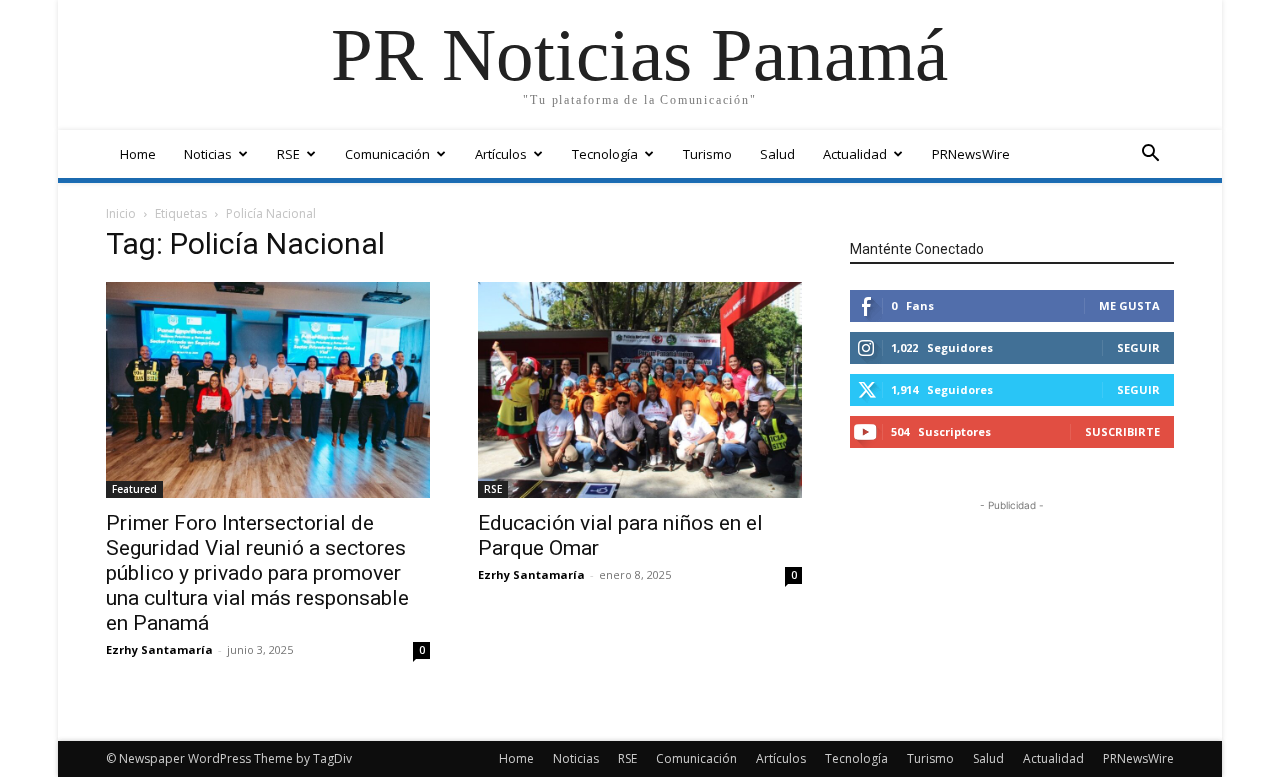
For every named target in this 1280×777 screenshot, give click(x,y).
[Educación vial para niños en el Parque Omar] (640, 390)
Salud (777, 154)
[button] (1150, 155)
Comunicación (387, 154)
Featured (134, 489)
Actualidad (855, 154)
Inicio (121, 213)
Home (138, 154)
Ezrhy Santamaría (159, 649)
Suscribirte (1122, 431)
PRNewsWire (971, 154)
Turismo (707, 154)
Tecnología (605, 154)
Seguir (1138, 347)
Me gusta (1129, 305)
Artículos (501, 154)
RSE (288, 154)
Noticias (208, 154)
